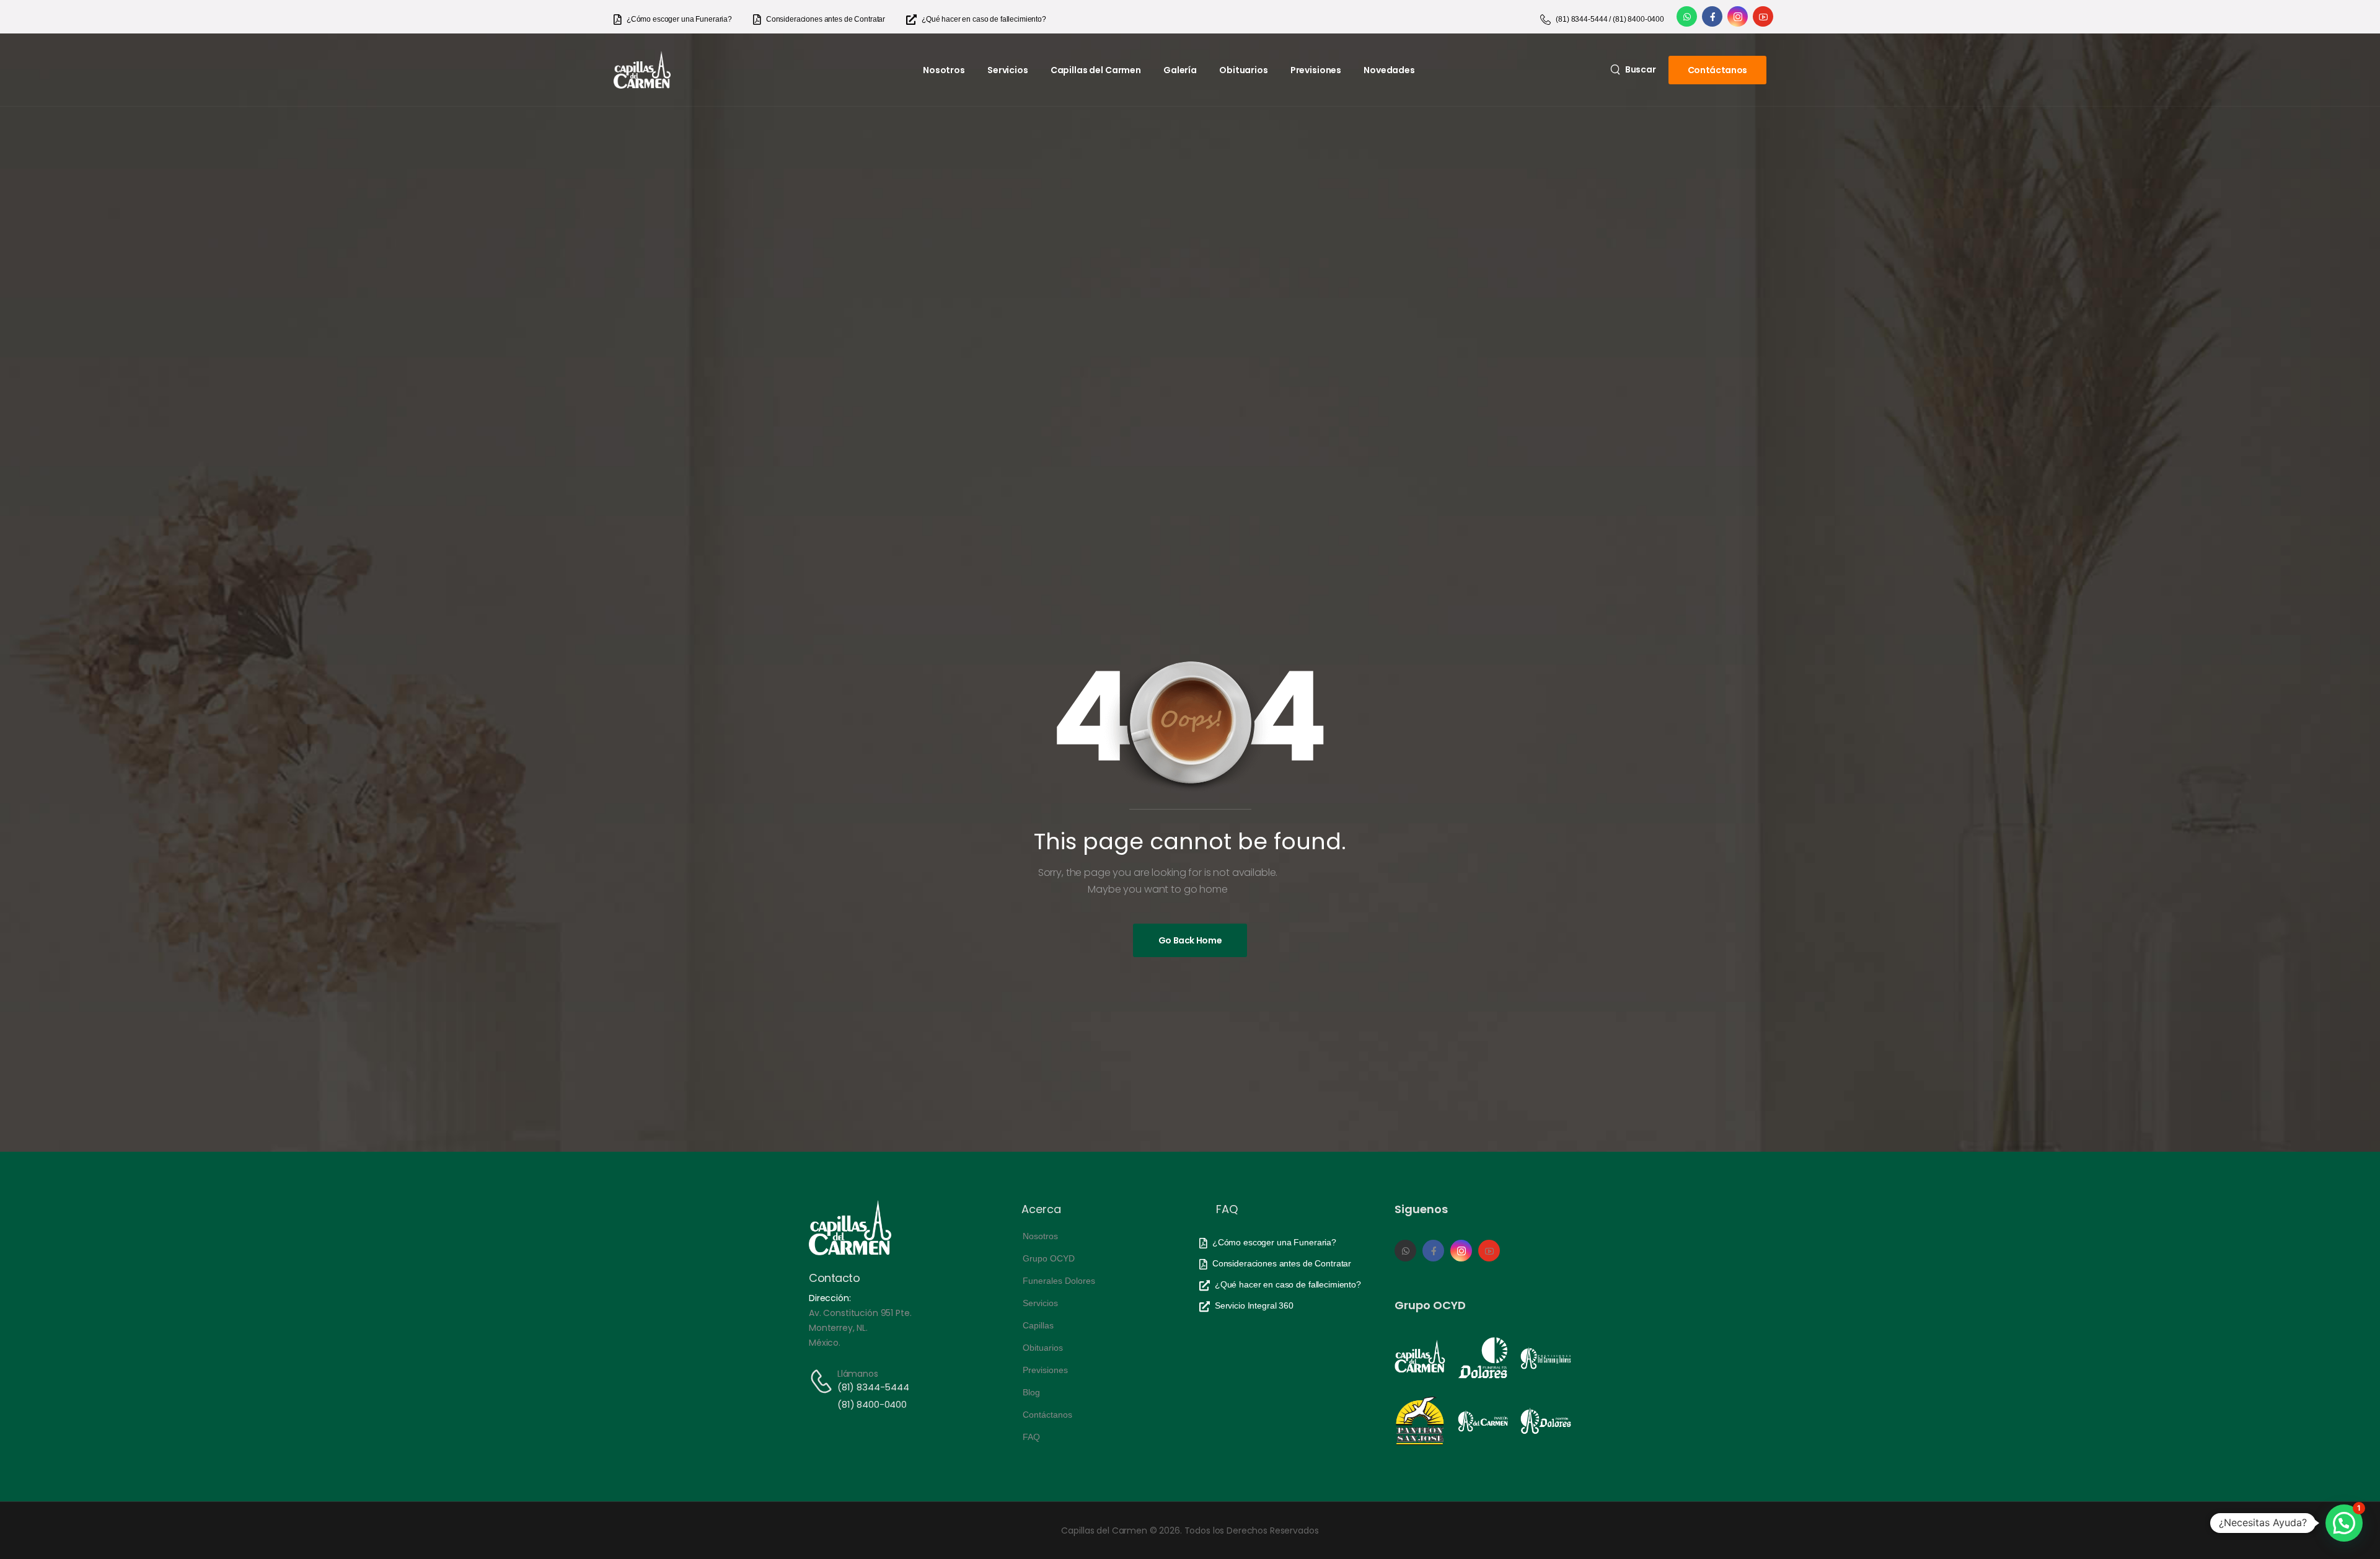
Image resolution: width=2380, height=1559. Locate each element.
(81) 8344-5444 (873, 1387)
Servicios (1008, 70)
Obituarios (1244, 70)
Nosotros (944, 70)
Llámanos (858, 1374)
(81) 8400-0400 (872, 1404)
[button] (2344, 1523)
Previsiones (1316, 70)
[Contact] (823, 1381)
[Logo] (642, 70)
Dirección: (830, 1298)
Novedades (1389, 70)
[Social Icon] (1687, 16)
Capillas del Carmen (1096, 70)
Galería (1180, 70)
